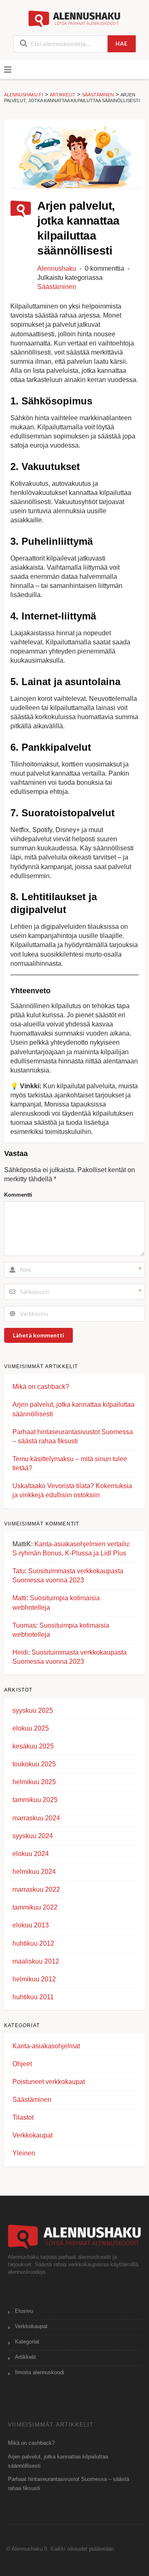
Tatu (19, 1571)
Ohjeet (22, 2064)
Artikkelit (25, 2357)
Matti (19, 1598)
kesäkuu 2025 (33, 1746)
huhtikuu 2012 (33, 1943)
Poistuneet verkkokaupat (49, 2082)
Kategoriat (27, 2342)
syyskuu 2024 (33, 1836)
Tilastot (23, 2117)
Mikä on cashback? (41, 1387)
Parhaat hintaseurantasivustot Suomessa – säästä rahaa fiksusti (68, 2484)
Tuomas (24, 1625)
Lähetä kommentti (38, 1335)
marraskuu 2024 (36, 1818)
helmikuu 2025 (34, 1782)
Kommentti (18, 1195)
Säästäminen (57, 287)
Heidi (20, 1652)
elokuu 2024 (31, 1854)
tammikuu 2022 (35, 1907)
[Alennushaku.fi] (75, 18)
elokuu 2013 (31, 1925)
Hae (121, 44)
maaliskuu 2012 (36, 1961)
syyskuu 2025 (33, 1710)
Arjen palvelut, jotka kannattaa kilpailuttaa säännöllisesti (58, 2461)
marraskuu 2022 (36, 1889)
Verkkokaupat (32, 2135)
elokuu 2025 (31, 1728)
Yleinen (24, 2153)
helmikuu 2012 (34, 1979)
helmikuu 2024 (34, 1872)
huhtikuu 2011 (33, 1997)
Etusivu (24, 2311)
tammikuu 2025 (35, 1800)
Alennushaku (57, 268)
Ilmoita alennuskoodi (40, 2373)
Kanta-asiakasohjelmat (46, 2046)
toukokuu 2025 (34, 1764)
